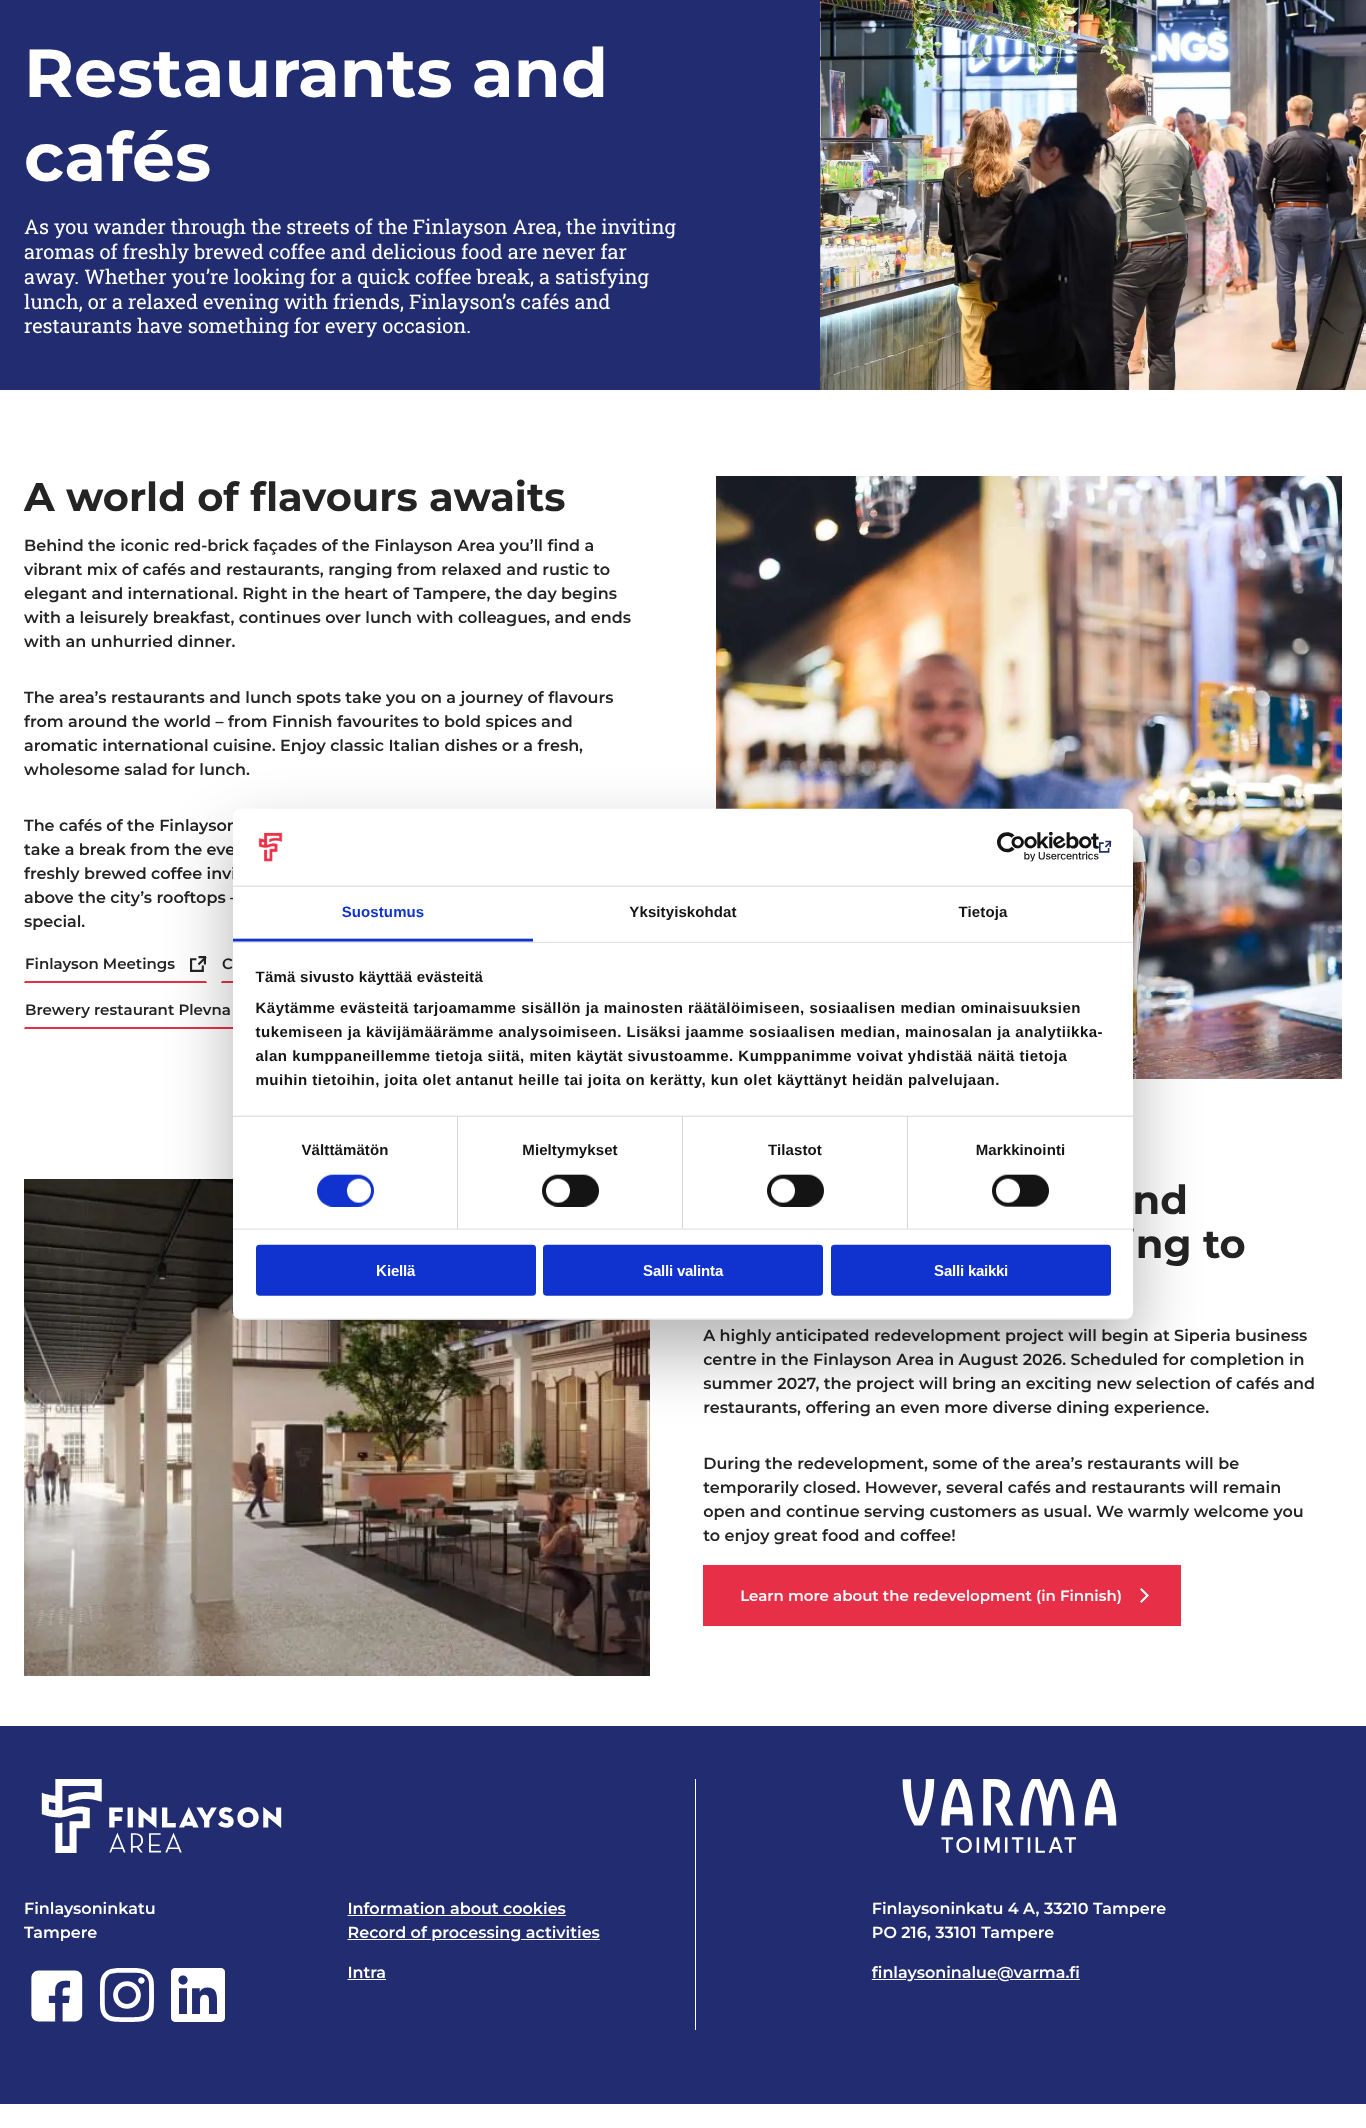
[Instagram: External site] (127, 2017)
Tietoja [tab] (983, 912)
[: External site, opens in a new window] (1023, 847)
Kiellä (395, 1270)
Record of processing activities (473, 1933)
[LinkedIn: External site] (198, 2017)
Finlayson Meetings (100, 963)
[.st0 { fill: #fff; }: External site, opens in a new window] (1009, 1816)
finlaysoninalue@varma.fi (976, 1973)
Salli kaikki (971, 1270)
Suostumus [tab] (383, 912)
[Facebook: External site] (57, 2017)
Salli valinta (683, 1270)
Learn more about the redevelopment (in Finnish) (931, 1595)
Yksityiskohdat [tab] (682, 912)
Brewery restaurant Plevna (128, 1009)
